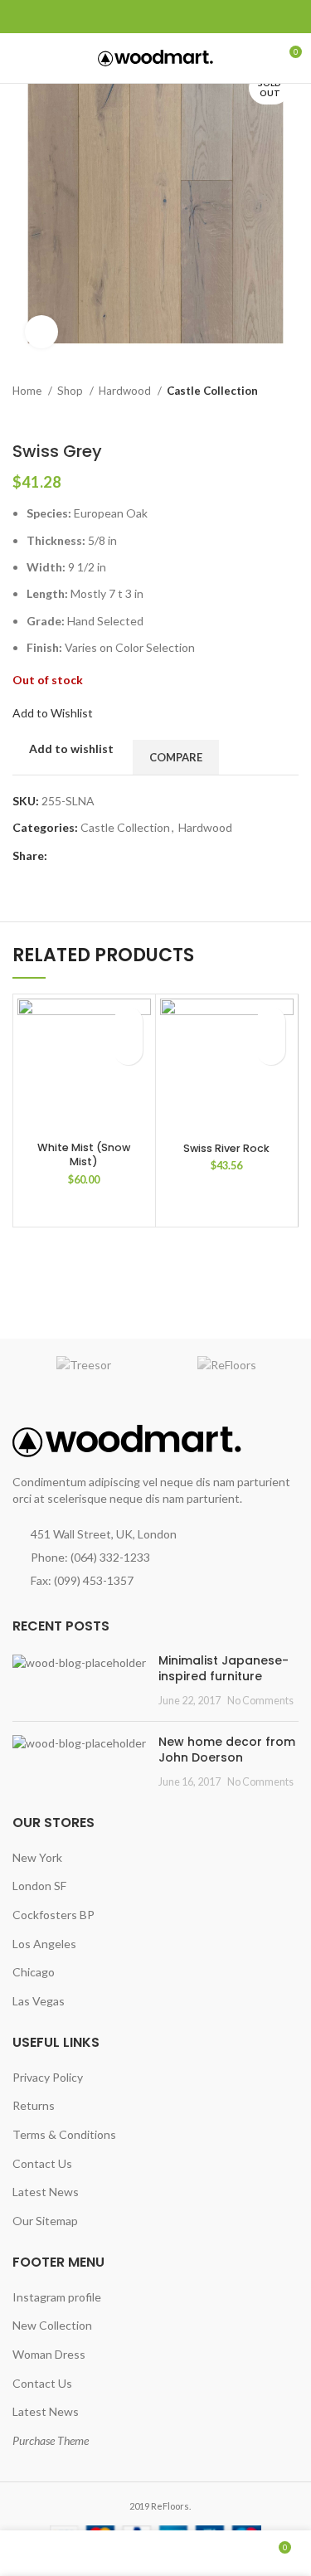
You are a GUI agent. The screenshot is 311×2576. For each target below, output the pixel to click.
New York (37, 1857)
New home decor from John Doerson (227, 1750)
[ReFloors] (228, 1365)
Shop (71, 391)
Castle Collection (212, 391)
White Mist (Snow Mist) (84, 1155)
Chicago (34, 1972)
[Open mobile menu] (20, 58)
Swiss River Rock (226, 1148)
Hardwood (126, 391)
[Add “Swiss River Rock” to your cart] (271, 1050)
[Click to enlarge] (41, 332)
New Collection (52, 2325)
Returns (34, 2105)
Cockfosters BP (53, 1915)
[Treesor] (84, 1365)
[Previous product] (257, 416)
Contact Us (42, 2163)
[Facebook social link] (22, 17)
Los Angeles (44, 1944)
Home (28, 391)
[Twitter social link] (41, 17)
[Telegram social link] (98, 17)
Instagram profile (57, 2297)
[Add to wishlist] (128, 1021)
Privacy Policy (48, 2077)
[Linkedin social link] (79, 17)
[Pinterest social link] (60, 17)
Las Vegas (39, 2001)
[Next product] (290, 416)
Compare (176, 757)
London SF (39, 1886)
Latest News (46, 2192)
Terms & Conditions (64, 2134)
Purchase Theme (51, 2440)
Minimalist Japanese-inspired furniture (224, 1669)
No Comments (260, 1701)
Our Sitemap (45, 2221)
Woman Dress (49, 2354)
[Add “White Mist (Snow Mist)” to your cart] (128, 1050)
